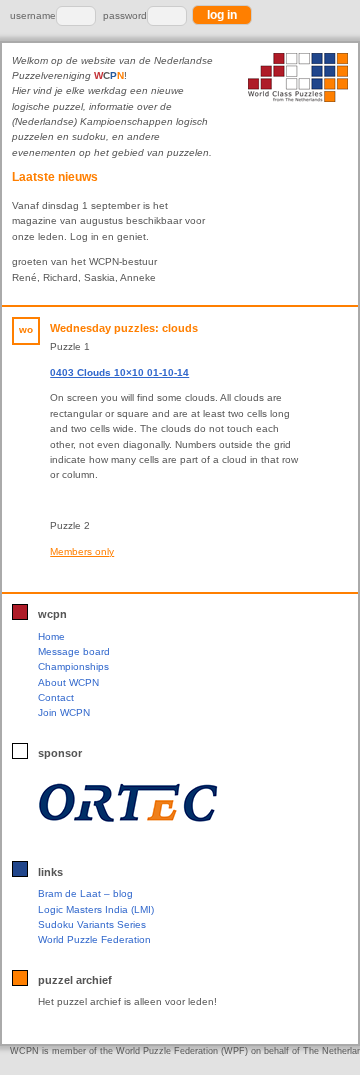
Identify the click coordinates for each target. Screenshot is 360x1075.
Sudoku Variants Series (92, 924)
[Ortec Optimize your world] (175, 802)
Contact (56, 697)
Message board (74, 651)
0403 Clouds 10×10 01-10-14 (119, 372)
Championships (73, 666)
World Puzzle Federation (94, 939)
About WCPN (68, 682)
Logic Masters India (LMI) (96, 909)
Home (51, 636)
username (33, 15)
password (125, 15)
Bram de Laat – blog (85, 893)
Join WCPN (64, 712)
